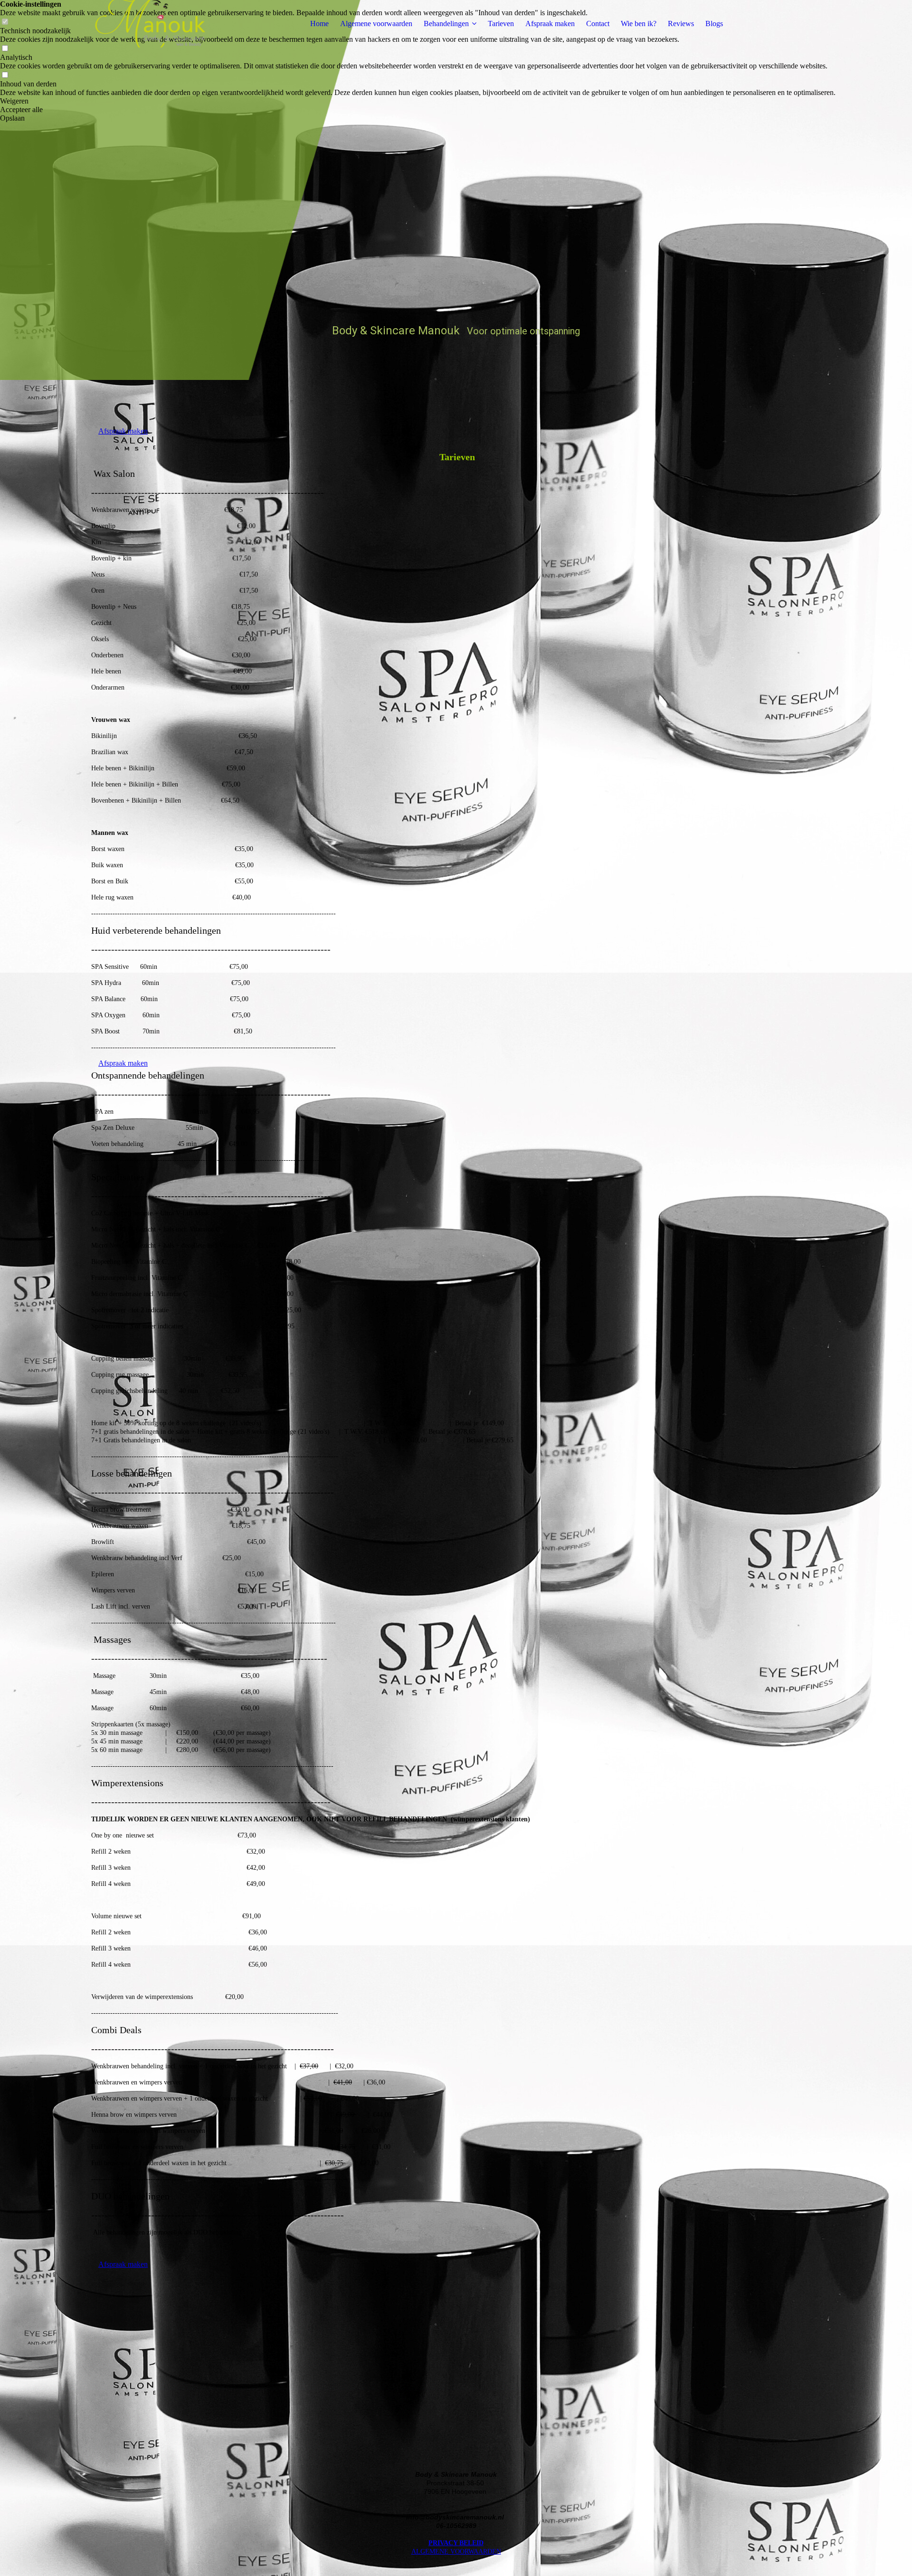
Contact (598, 24)
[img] (151, 24)
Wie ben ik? (639, 24)
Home (319, 24)
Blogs (714, 24)
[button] (418, 101)
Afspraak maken (550, 24)
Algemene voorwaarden (376, 24)
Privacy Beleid (456, 2543)
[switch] (5, 49)
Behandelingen (446, 24)
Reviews (681, 24)
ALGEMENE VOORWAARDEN (456, 2552)
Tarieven (501, 24)
